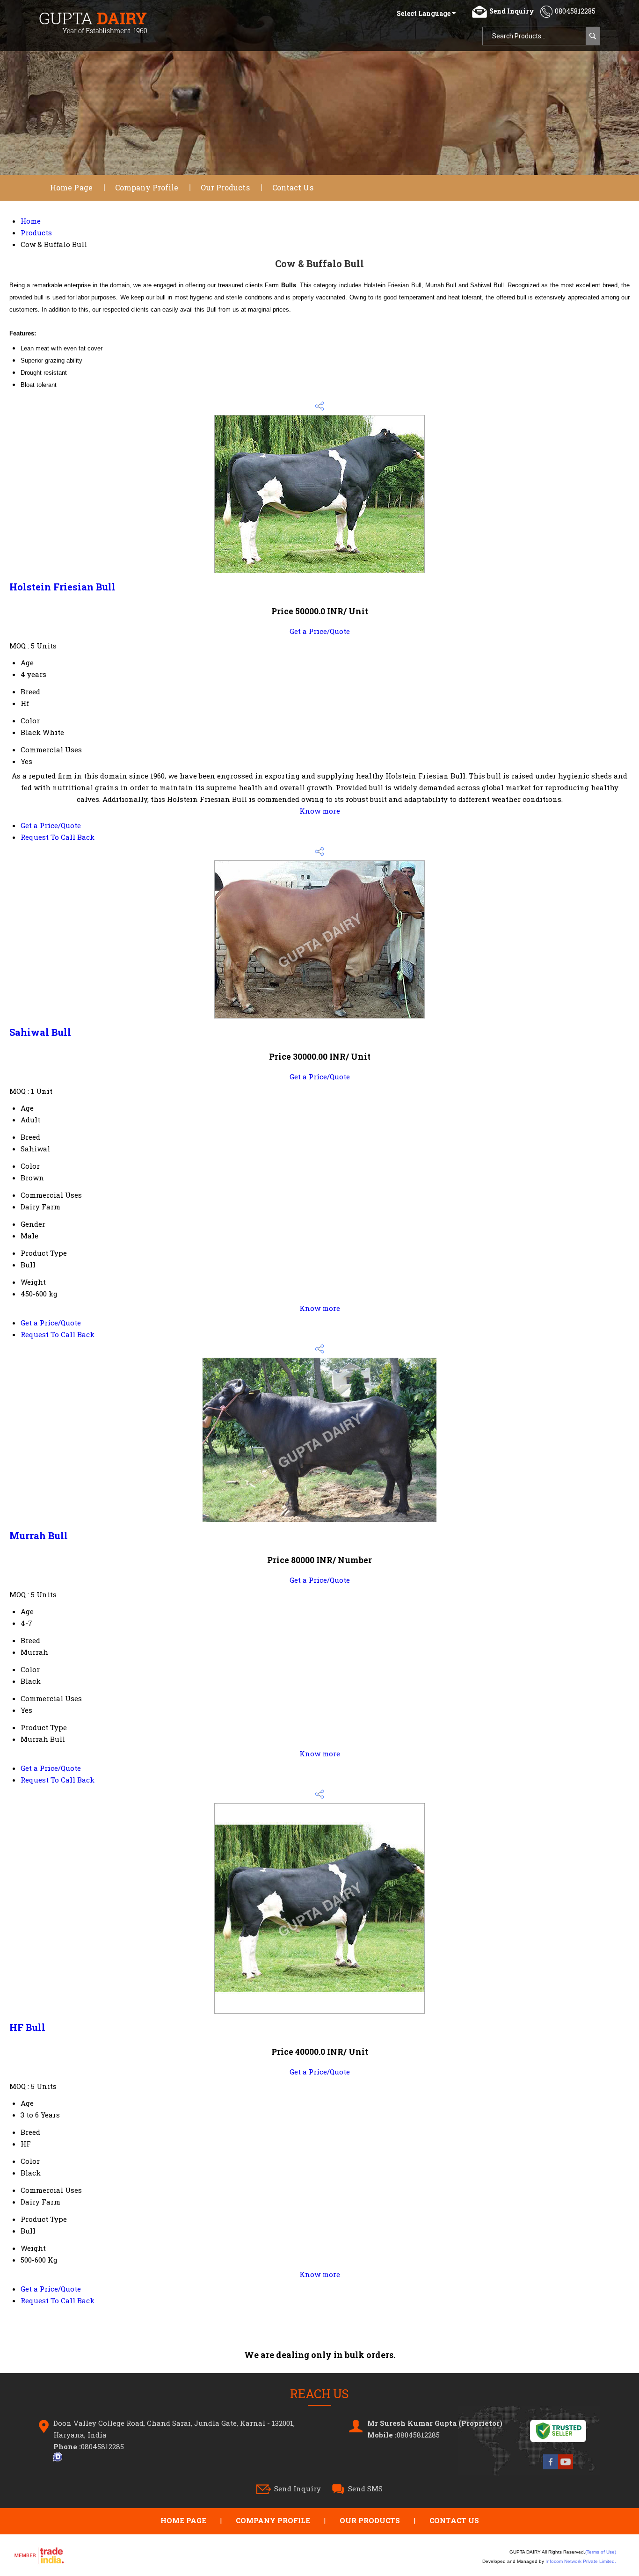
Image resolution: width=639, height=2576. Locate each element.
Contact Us (293, 187)
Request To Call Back (58, 837)
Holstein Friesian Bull (62, 587)
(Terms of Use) (601, 2552)
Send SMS (365, 2489)
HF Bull (27, 2027)
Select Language (424, 13)
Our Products (225, 187)
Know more (320, 811)
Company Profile (147, 187)
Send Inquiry (298, 2489)
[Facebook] (551, 2469)
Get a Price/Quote (320, 631)
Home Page (71, 187)
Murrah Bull (39, 1535)
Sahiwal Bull (40, 1032)
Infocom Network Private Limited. (581, 2561)
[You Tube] (566, 2469)
